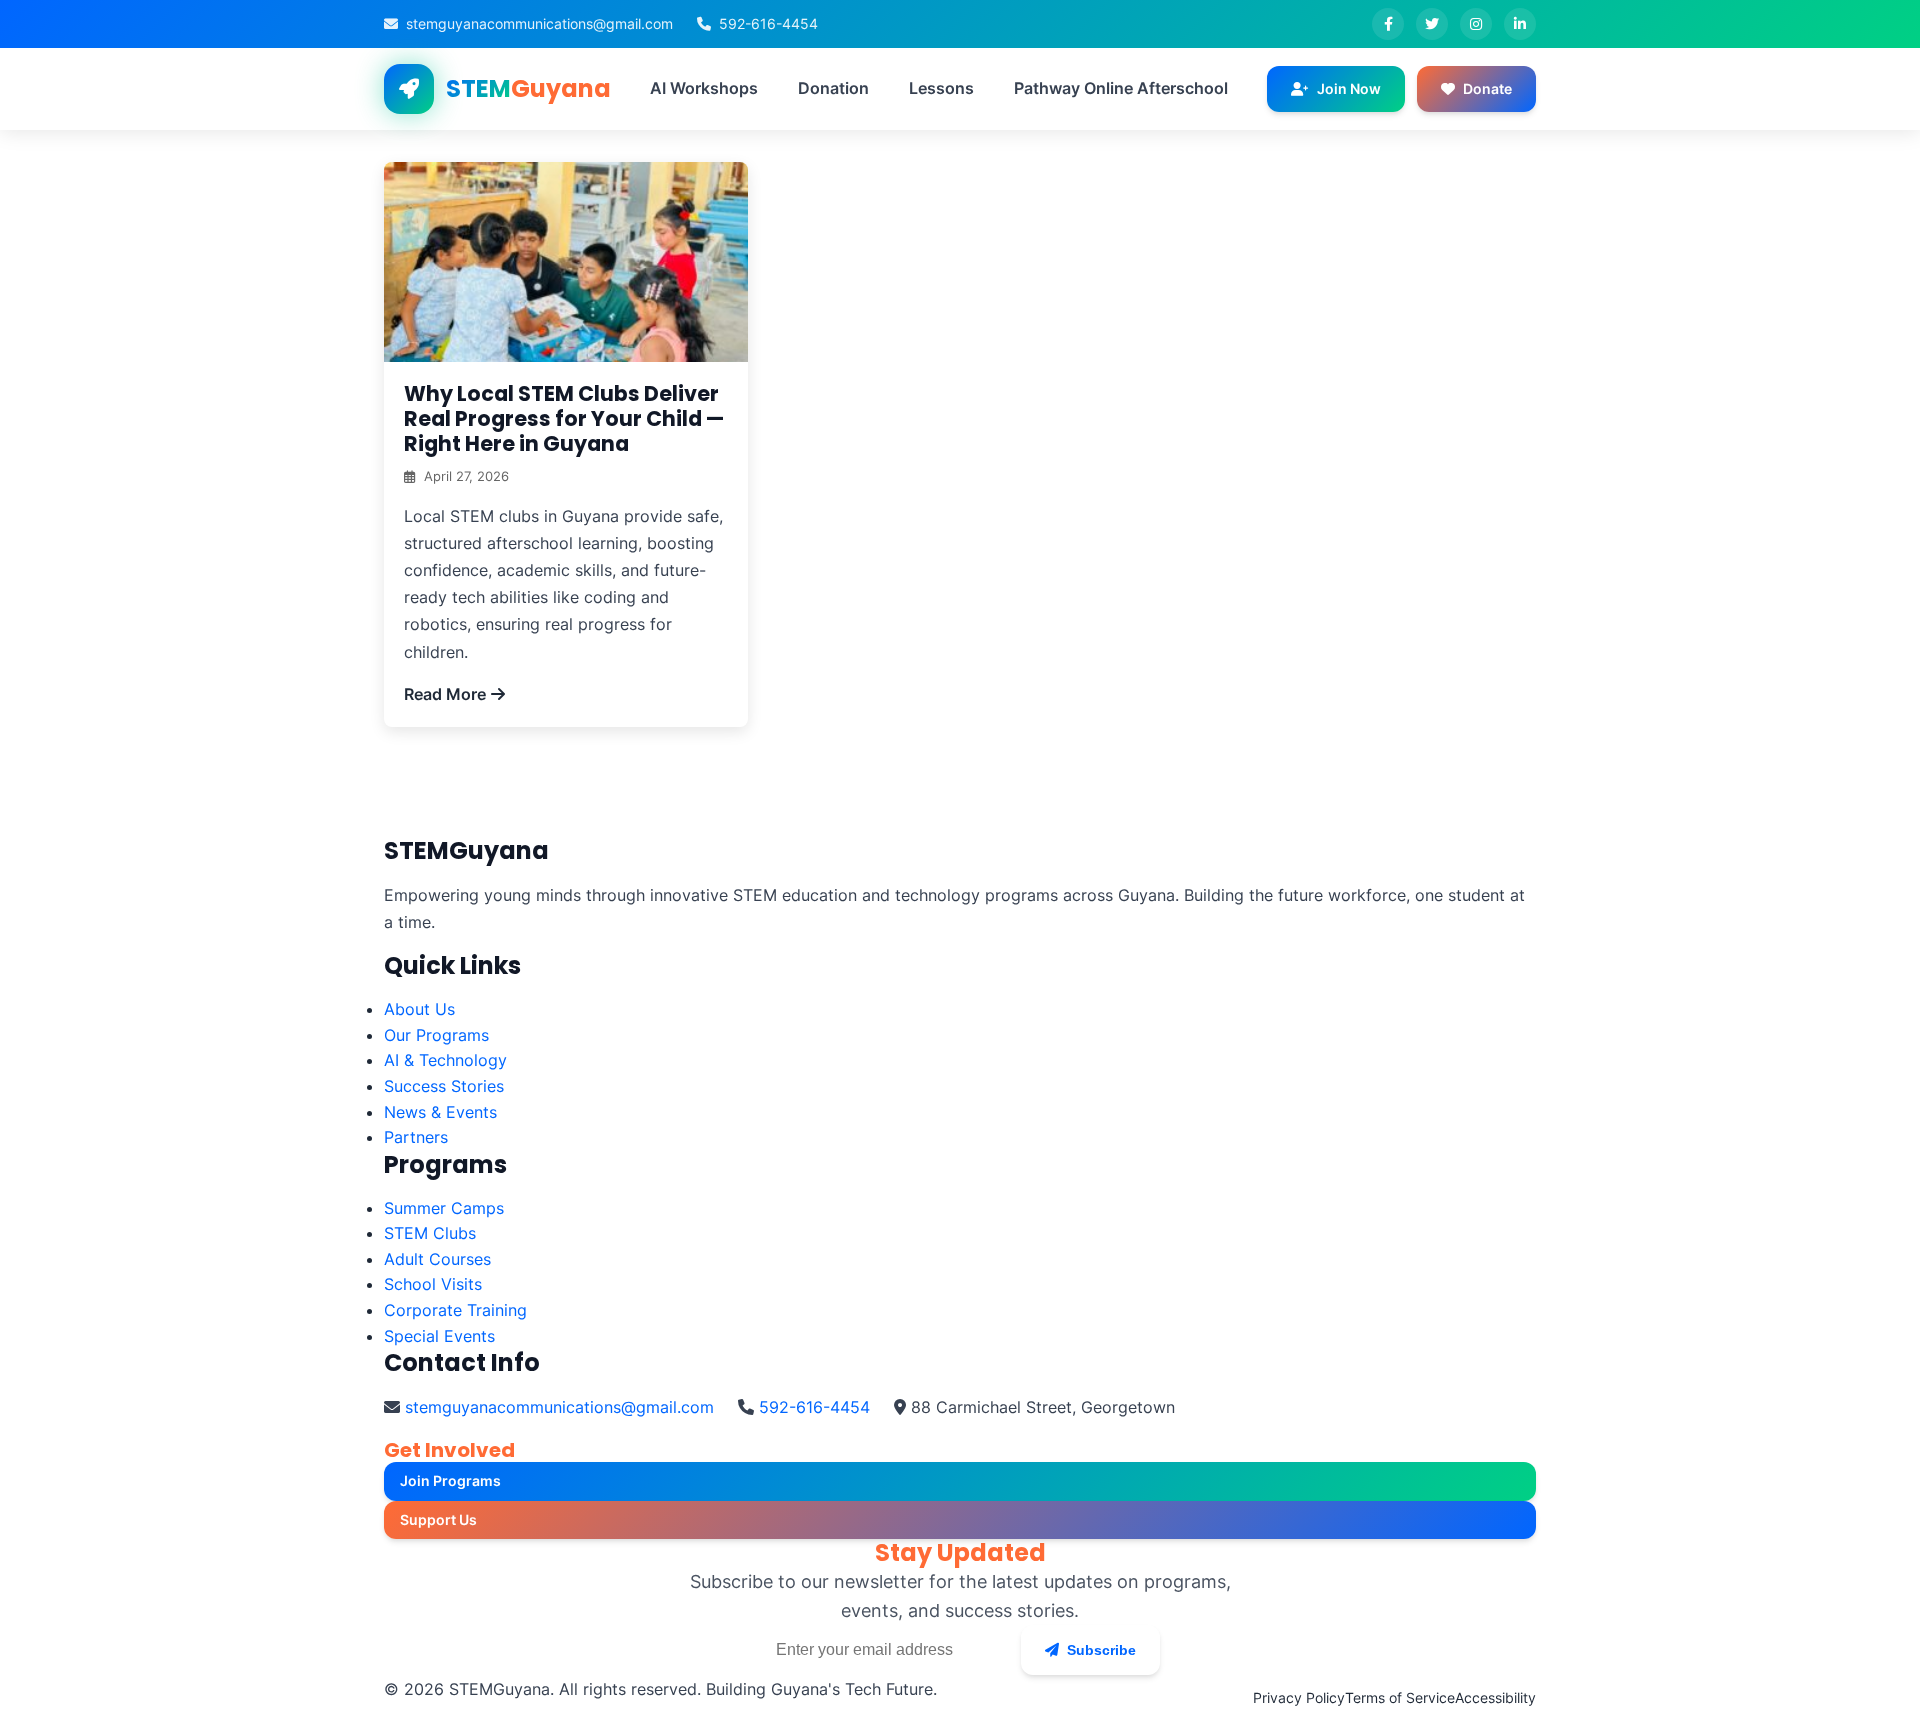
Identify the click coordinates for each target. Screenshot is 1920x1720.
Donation (833, 88)
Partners (416, 1137)
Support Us (438, 1519)
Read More (445, 694)
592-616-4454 (768, 23)
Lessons (941, 88)
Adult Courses (437, 1259)
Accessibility (1495, 1697)
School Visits (433, 1284)
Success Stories (444, 1086)
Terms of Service (1400, 1697)
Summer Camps (444, 1208)
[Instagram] (1476, 24)
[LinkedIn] (1520, 24)
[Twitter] (1432, 24)
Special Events (439, 1336)
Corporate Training (455, 1310)
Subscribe (1101, 1650)
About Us (419, 1009)
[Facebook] (1388, 24)
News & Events (440, 1112)
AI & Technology (445, 1060)
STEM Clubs (430, 1233)
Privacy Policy (1299, 1697)
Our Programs (436, 1035)
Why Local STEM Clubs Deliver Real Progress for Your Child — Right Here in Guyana (564, 418)
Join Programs (450, 1480)
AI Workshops (704, 88)
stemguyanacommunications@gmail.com (539, 23)
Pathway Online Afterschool (1121, 88)
